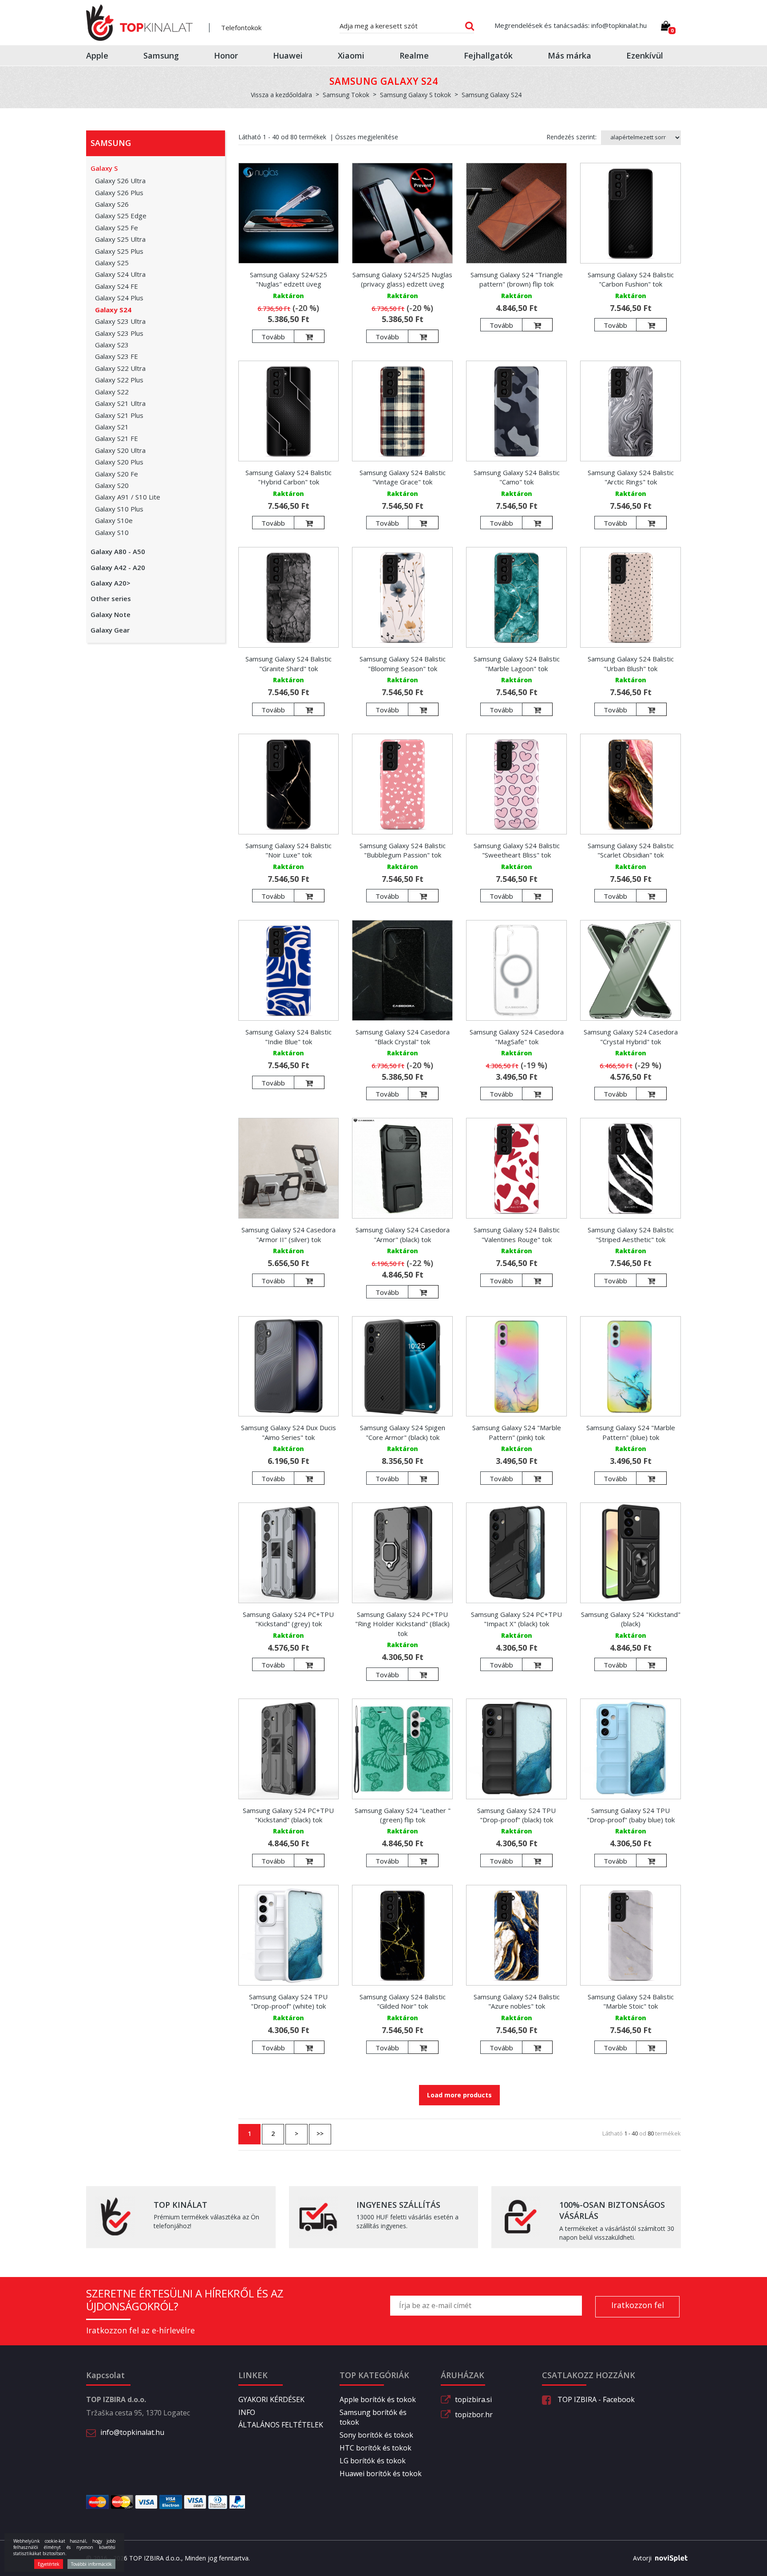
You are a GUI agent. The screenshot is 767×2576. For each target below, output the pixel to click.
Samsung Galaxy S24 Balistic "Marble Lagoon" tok (517, 663)
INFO (247, 2412)
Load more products (459, 2095)
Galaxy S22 (112, 392)
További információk (91, 2564)
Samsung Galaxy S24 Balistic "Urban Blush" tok (631, 663)
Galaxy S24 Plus (119, 298)
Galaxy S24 (113, 310)
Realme (414, 55)
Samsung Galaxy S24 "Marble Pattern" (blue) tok (631, 1432)
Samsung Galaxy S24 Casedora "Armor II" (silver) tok (289, 1234)
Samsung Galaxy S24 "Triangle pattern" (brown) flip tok (517, 279)
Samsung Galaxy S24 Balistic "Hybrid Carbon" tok (289, 477)
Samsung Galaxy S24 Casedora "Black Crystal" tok (403, 1036)
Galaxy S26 (112, 204)
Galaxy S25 (112, 263)
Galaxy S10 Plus (119, 509)
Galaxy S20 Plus (119, 462)
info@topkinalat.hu (132, 2432)
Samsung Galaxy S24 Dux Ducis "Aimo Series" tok (289, 1432)
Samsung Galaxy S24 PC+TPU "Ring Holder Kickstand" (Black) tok (402, 1624)
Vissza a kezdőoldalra (281, 95)
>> (320, 2134)
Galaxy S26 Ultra (120, 181)
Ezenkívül (645, 55)
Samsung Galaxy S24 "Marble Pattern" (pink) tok (517, 1432)
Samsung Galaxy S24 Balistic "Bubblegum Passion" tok (403, 850)
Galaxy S (104, 168)
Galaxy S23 (112, 345)
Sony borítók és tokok (376, 2435)
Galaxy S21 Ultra (120, 403)
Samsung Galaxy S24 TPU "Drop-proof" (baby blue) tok (631, 1815)
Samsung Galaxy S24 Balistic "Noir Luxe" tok (289, 850)
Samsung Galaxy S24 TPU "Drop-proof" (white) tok (288, 2001)
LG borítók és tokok (373, 2461)
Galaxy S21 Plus (119, 415)
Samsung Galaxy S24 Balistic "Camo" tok (517, 477)
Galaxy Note (111, 614)
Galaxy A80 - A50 (118, 551)
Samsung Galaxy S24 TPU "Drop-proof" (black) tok (516, 1815)
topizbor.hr (474, 2415)
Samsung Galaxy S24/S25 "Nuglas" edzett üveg (289, 279)
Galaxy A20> (111, 583)
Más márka (569, 55)
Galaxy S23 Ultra (120, 321)
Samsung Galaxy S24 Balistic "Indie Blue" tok (289, 1036)
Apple (97, 55)
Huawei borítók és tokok (381, 2474)
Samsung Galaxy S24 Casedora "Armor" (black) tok (403, 1234)
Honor (226, 55)
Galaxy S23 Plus (119, 333)
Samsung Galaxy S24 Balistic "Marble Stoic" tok (631, 2001)
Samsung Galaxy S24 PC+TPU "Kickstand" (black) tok (288, 1815)
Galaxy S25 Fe (117, 228)
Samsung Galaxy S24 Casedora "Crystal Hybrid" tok (631, 1036)
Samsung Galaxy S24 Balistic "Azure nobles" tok (517, 2001)
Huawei (288, 55)
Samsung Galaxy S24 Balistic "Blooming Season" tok (403, 663)
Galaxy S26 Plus (119, 193)
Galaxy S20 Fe (117, 474)
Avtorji (642, 2558)
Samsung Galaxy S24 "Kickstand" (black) (631, 1619)
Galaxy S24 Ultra (120, 274)
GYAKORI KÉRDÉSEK (271, 2399)
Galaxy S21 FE (117, 438)
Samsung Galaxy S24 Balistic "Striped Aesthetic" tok (631, 1234)
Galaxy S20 (112, 485)
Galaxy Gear (110, 630)
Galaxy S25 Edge (121, 216)
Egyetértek (49, 2564)
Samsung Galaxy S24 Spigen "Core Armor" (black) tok (403, 1432)
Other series (111, 598)
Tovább (273, 337)
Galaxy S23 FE (117, 356)
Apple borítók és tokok (378, 2399)
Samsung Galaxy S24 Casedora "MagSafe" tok (517, 1036)
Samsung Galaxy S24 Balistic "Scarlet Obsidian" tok (631, 850)
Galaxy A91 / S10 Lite (128, 497)
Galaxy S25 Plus (119, 251)
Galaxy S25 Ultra (120, 239)
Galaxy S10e (114, 520)
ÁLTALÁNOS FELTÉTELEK (281, 2425)
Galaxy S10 (112, 532)
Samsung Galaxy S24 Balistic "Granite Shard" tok (289, 663)
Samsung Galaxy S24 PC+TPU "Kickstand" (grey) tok (288, 1619)
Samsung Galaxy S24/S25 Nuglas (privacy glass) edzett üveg (402, 279)
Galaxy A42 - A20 (118, 567)
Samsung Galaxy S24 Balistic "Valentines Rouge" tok (517, 1234)
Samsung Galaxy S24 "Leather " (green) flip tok (403, 1815)
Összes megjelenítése (367, 137)
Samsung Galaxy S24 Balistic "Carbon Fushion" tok (631, 279)
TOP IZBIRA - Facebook (595, 2399)
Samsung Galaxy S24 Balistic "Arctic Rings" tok (631, 477)
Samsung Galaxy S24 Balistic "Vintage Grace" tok (403, 477)
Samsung (161, 55)
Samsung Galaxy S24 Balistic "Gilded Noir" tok (403, 2001)
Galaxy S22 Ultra (120, 368)
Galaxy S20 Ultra (120, 450)
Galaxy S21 (112, 427)
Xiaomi (351, 55)
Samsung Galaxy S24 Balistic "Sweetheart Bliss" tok (517, 850)
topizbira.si (473, 2399)
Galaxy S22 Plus (119, 380)
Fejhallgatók (488, 55)
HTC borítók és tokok (376, 2448)
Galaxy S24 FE (117, 286)
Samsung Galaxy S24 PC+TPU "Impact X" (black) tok (516, 1619)
